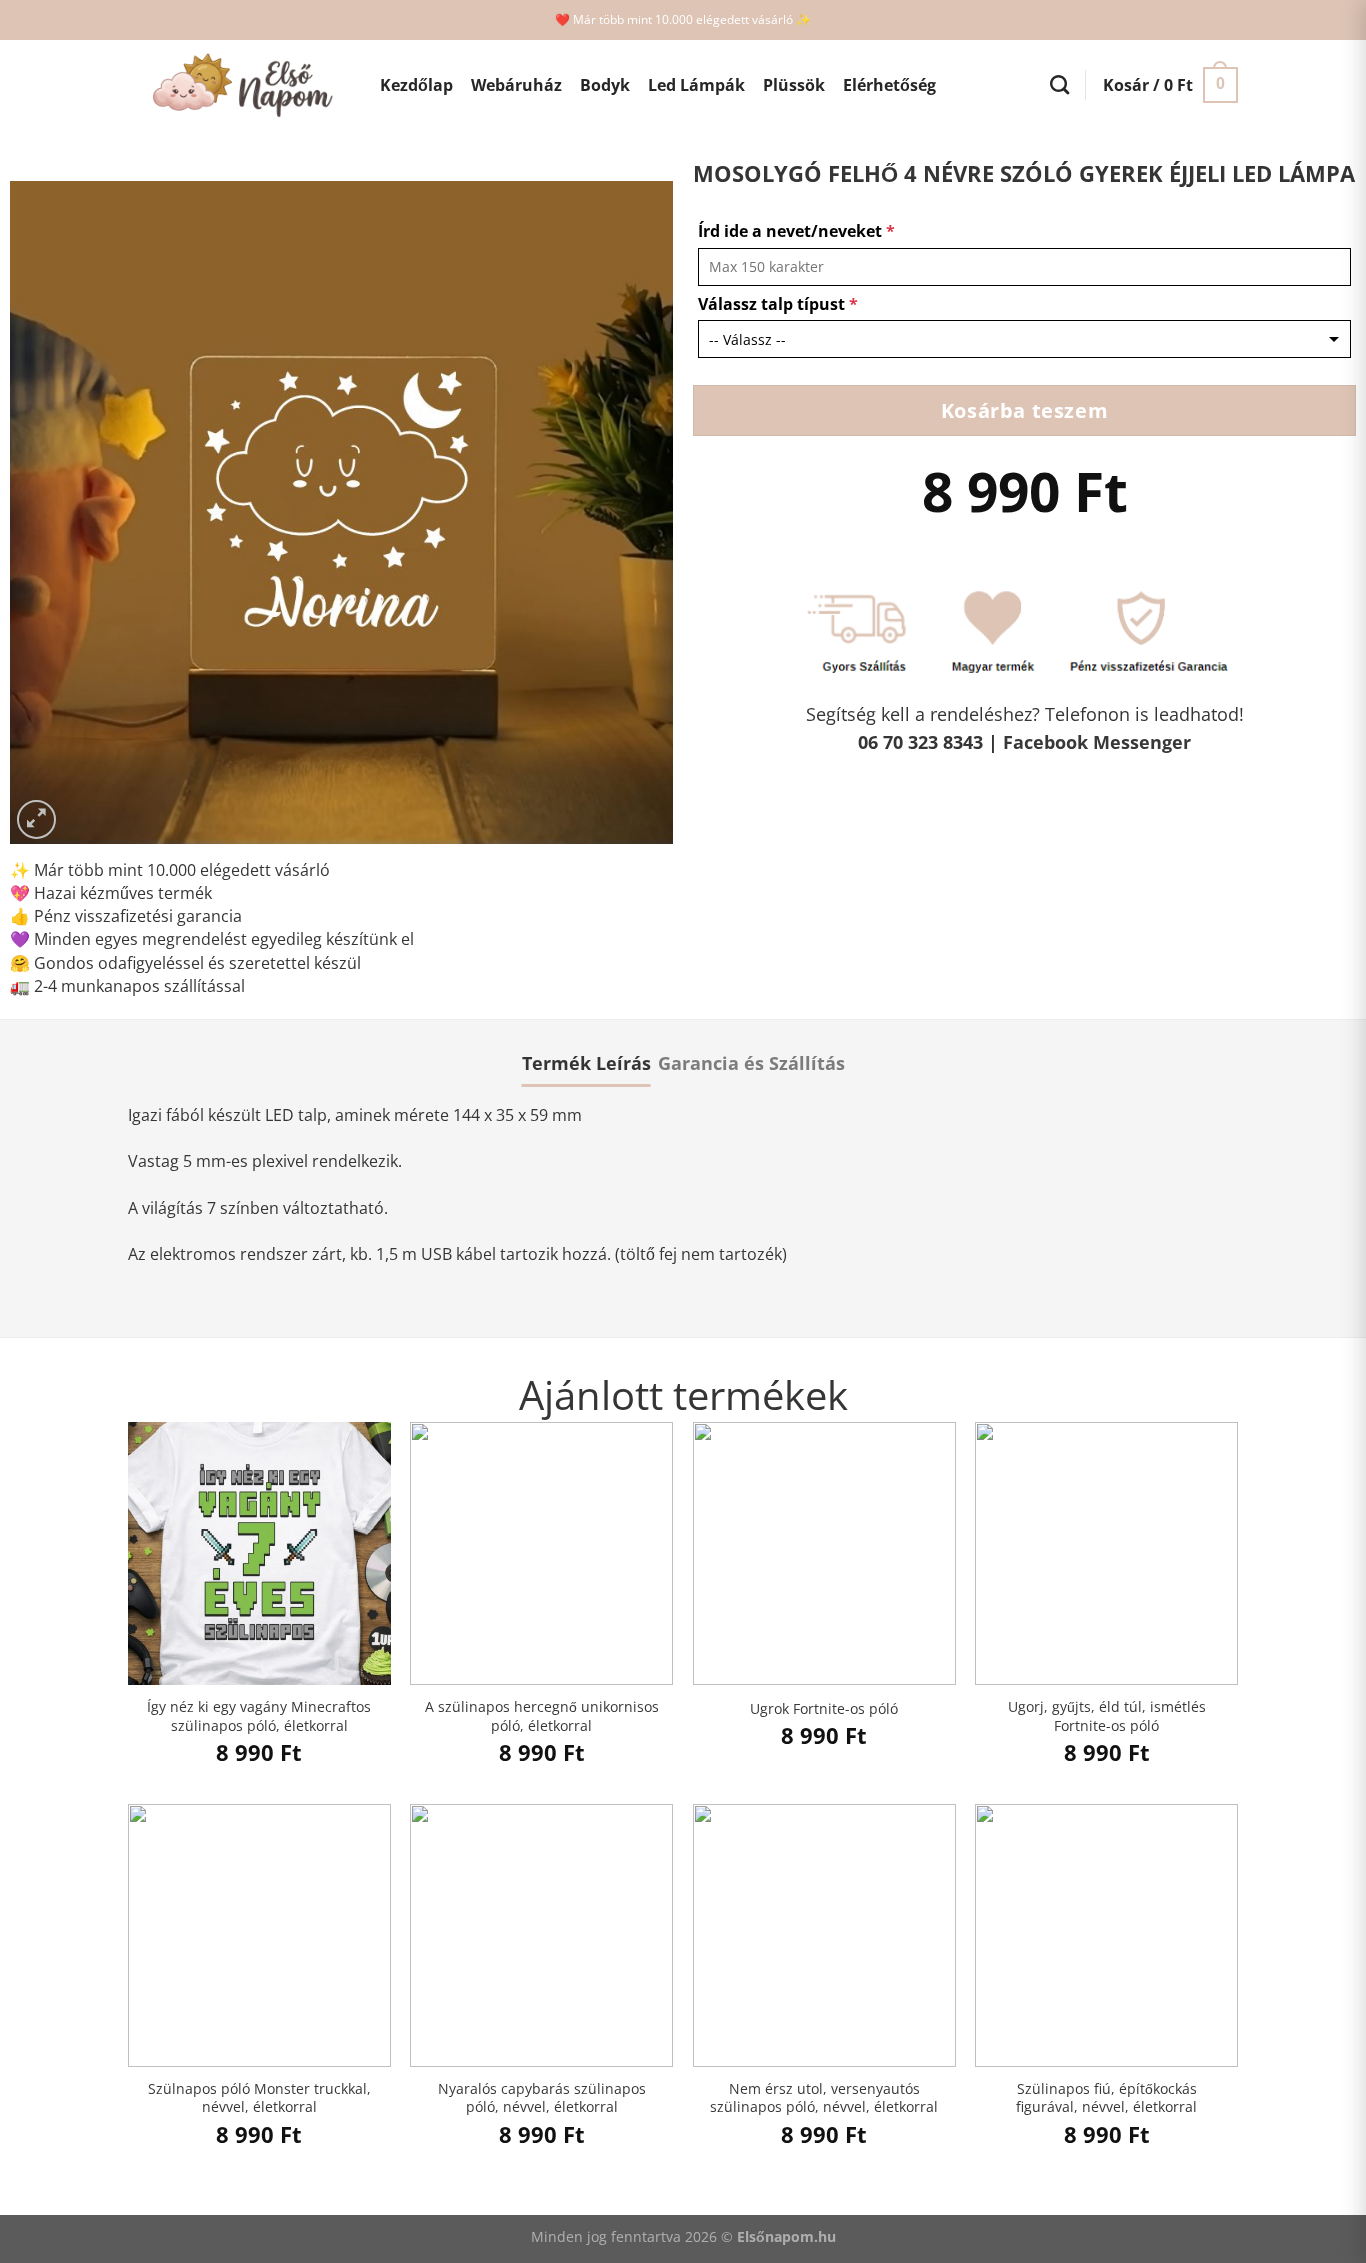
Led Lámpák (696, 85)
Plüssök (794, 85)
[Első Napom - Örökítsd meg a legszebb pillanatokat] (239, 85)
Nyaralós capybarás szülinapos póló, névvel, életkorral (542, 2098)
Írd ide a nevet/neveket (796, 231)
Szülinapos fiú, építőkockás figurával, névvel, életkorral (1106, 2098)
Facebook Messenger (1097, 742)
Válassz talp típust (778, 304)
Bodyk (605, 85)
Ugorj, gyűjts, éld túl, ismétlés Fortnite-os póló (1107, 1716)
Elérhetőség (889, 85)
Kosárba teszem (1024, 410)
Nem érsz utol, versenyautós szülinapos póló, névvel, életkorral (824, 2098)
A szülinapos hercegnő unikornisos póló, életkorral (542, 1716)
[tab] (586, 1063)
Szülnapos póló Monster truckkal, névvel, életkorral (259, 2098)
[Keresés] (1059, 84)
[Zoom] (36, 819)
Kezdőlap (416, 85)
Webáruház (516, 85)
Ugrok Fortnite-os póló (824, 1709)
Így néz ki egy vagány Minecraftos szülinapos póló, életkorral (259, 1716)
